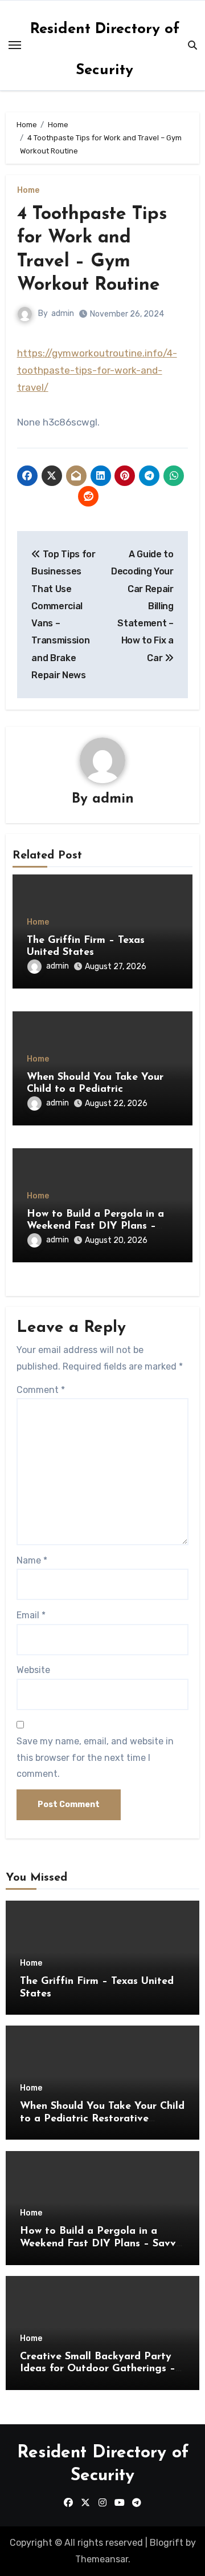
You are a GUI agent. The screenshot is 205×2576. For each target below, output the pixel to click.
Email (31, 1615)
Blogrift (167, 2543)
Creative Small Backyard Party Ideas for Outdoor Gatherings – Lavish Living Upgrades (98, 2369)
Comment (41, 1390)
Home (28, 191)
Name (32, 1560)
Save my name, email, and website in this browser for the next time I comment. (95, 1757)
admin (63, 313)
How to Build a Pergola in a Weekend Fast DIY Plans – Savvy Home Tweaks (95, 1227)
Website (33, 1670)
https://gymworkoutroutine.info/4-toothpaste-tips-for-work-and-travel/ (97, 370)
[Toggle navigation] (15, 45)
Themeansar (102, 2559)
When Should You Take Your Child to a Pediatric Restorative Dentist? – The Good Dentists (102, 2119)
